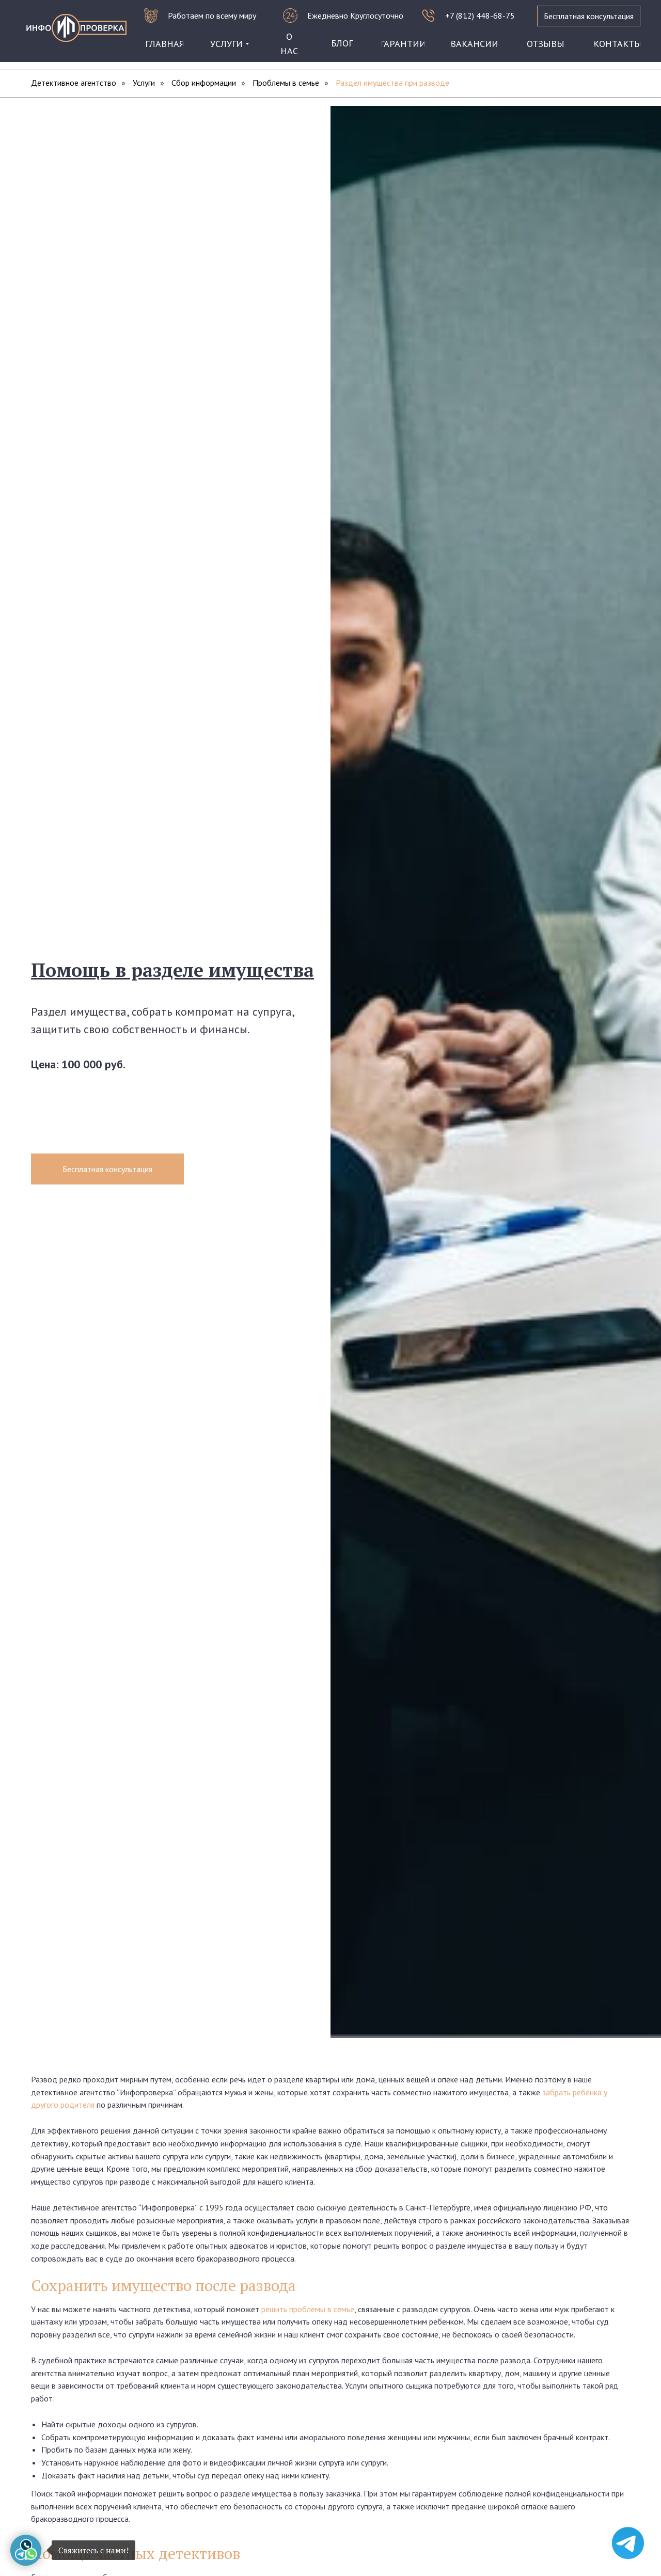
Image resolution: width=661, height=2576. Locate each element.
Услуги (144, 83)
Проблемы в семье (286, 83)
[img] (76, 28)
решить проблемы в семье (308, 2309)
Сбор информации (204, 83)
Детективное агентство (74, 83)
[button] (589, 16)
